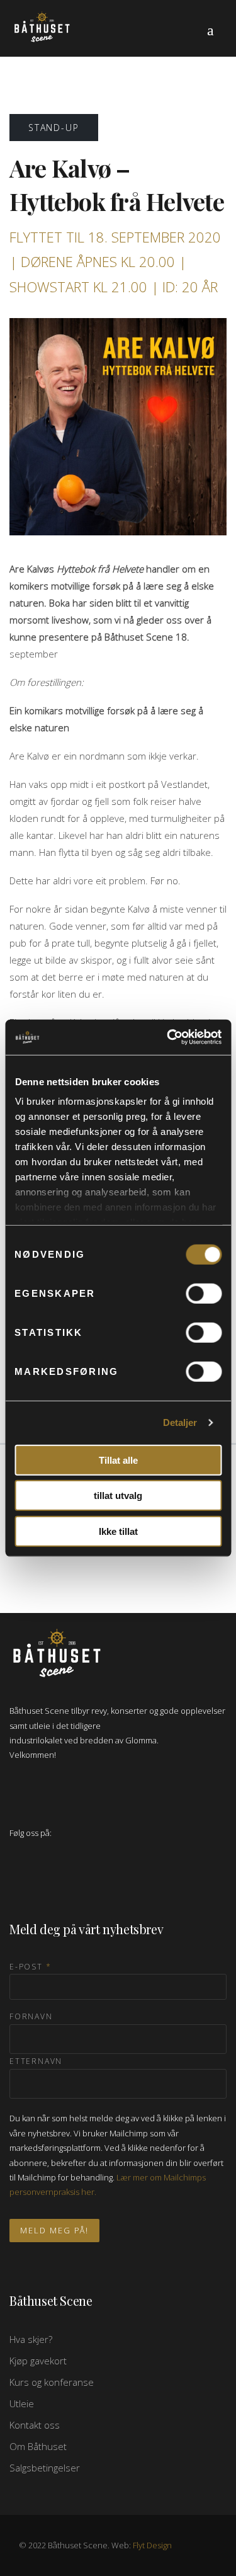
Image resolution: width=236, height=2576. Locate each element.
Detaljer (180, 1422)
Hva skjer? (31, 2339)
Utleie (22, 2403)
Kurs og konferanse (52, 2382)
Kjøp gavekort (38, 2361)
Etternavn (36, 2061)
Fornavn (31, 2016)
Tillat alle (118, 1460)
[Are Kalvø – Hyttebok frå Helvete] (118, 426)
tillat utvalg (118, 1496)
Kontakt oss (35, 2425)
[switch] (204, 1293)
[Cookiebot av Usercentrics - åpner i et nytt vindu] (168, 1037)
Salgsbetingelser (45, 2468)
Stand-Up (54, 128)
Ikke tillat (118, 1531)
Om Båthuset (38, 2446)
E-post (30, 1967)
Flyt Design (152, 2545)
